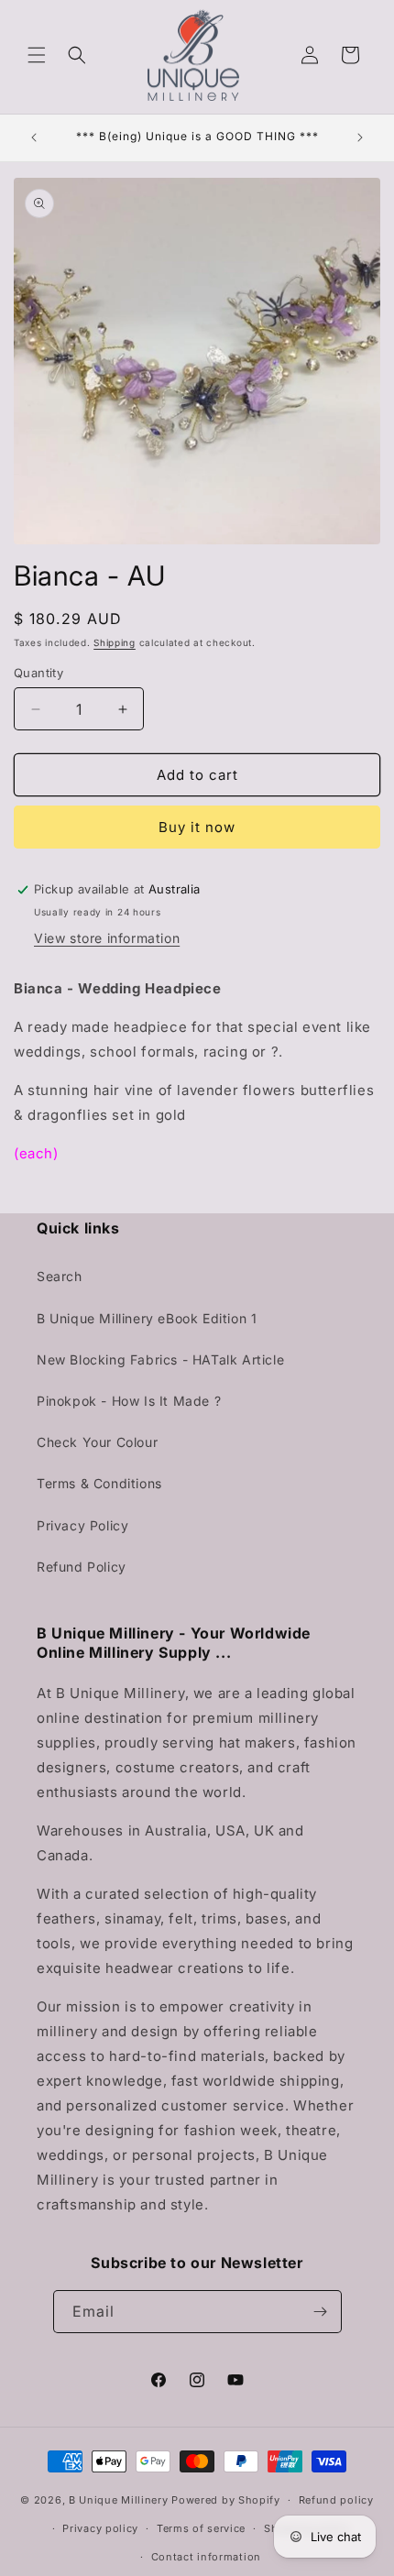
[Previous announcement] (34, 137)
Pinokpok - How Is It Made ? (129, 1401)
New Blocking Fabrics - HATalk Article (160, 1359)
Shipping (115, 642)
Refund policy (336, 2500)
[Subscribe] (321, 2312)
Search (60, 1276)
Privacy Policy (82, 1525)
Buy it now (197, 827)
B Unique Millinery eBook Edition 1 (147, 1318)
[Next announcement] (360, 137)
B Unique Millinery (119, 2500)
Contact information (206, 2557)
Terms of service (201, 2528)
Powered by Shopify (226, 2500)
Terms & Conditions (99, 1483)
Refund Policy (82, 1567)
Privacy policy (100, 2528)
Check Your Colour (97, 1442)
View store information (107, 938)
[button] (37, 55)
